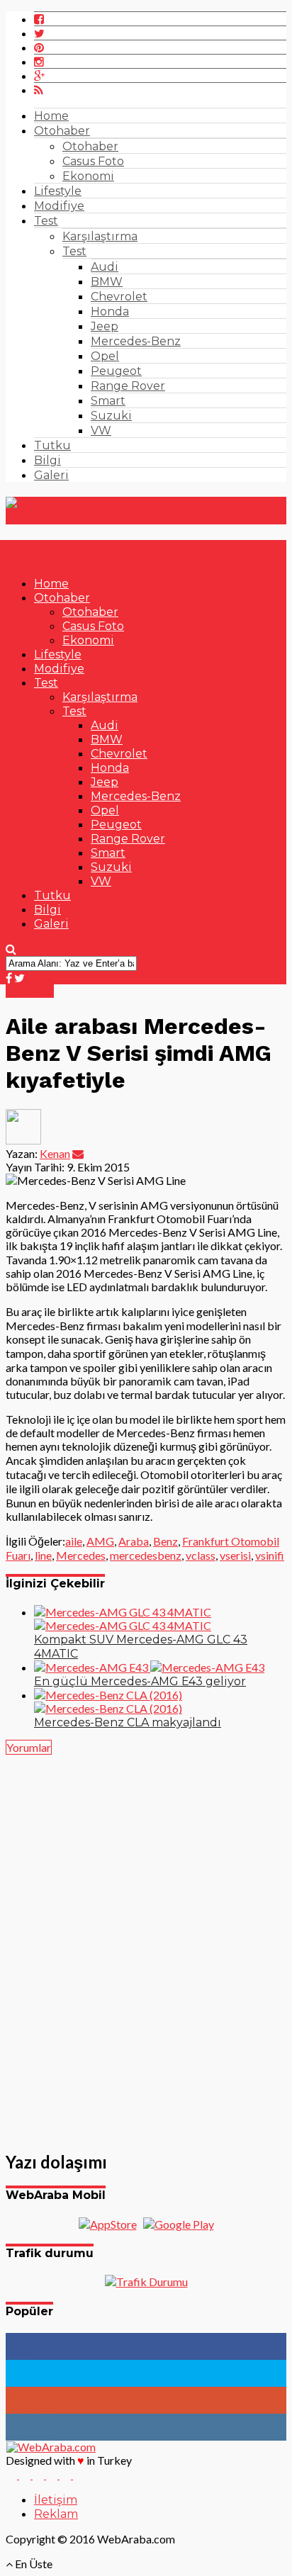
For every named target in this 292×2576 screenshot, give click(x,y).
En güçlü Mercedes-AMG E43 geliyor (140, 1681)
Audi (105, 267)
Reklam (56, 2514)
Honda (110, 311)
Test (46, 221)
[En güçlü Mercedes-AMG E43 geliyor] (149, 1667)
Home (51, 116)
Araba (134, 1541)
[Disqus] (146, 1945)
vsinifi (270, 1555)
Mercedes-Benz (136, 341)
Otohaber (62, 131)
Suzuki (111, 416)
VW (101, 431)
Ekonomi (88, 176)
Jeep (105, 326)
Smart (108, 401)
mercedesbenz (146, 1555)
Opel (105, 356)
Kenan (55, 1153)
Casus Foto (93, 161)
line (43, 1555)
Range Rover (128, 386)
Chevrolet (119, 297)
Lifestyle (58, 191)
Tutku (52, 445)
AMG (100, 1541)
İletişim (56, 2500)
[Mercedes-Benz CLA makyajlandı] (108, 1702)
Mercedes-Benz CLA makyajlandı (128, 1722)
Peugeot (116, 371)
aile (74, 1541)
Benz (165, 1541)
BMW (107, 282)
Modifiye (59, 206)
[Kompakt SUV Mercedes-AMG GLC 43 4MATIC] (123, 1619)
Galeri (51, 475)
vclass (201, 1555)
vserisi (235, 1555)
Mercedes (81, 1555)
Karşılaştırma (100, 236)
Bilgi (47, 460)
